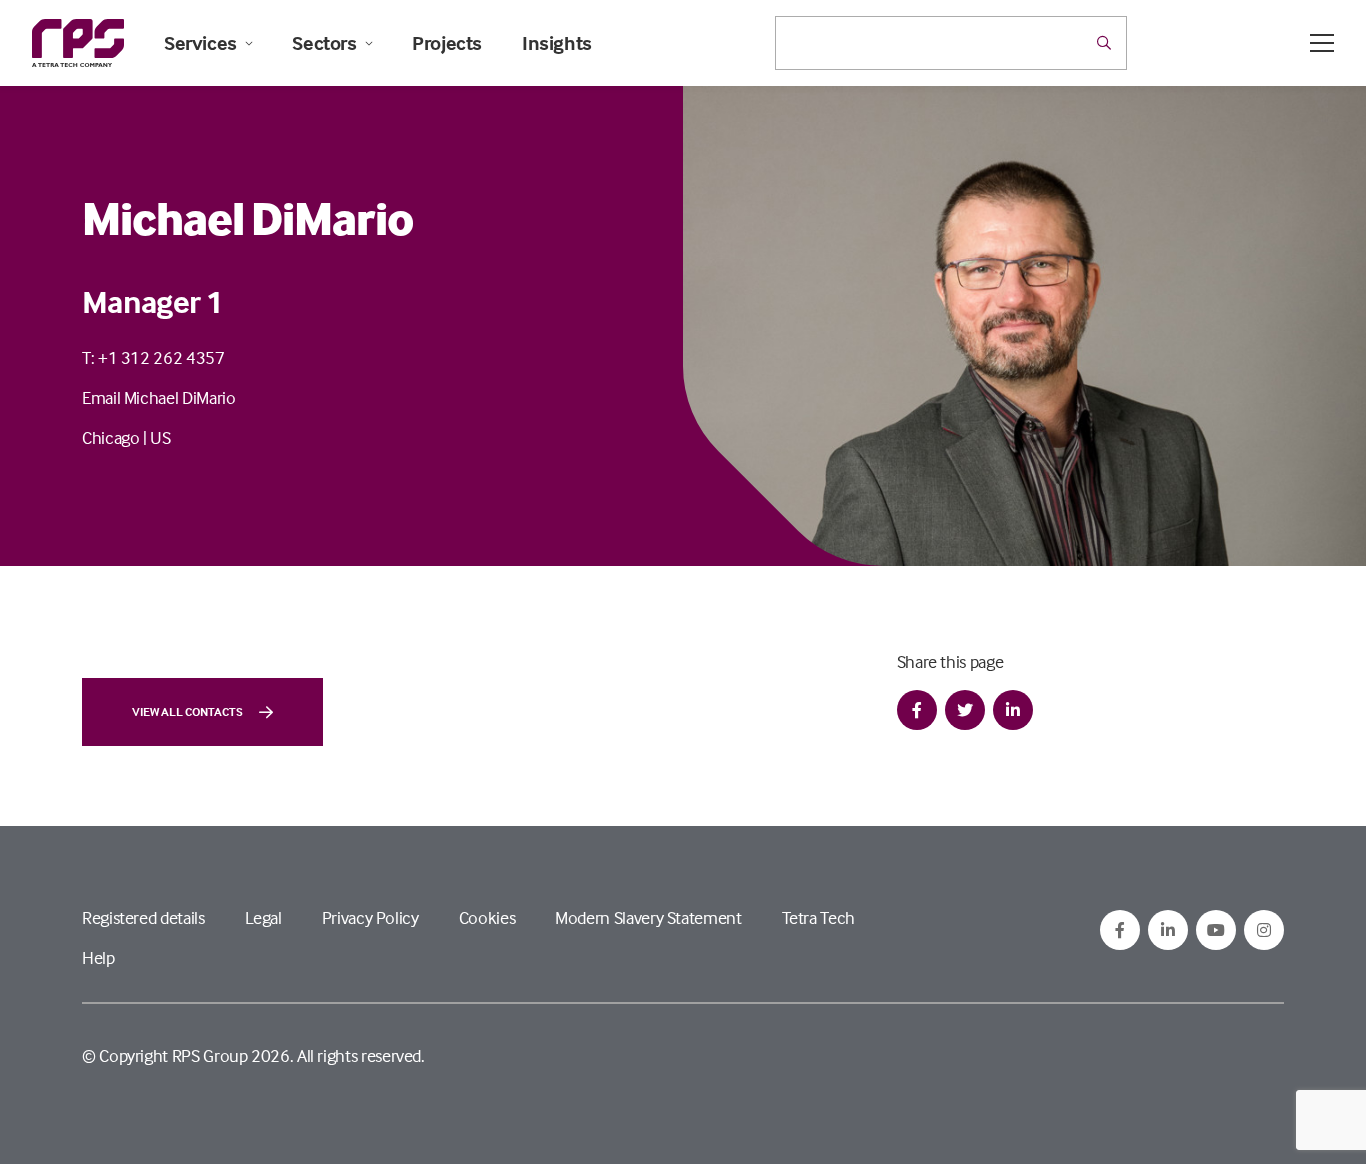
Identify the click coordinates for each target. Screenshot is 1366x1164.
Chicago (110, 437)
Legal (263, 917)
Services (200, 43)
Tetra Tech (818, 917)
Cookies (487, 917)
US (160, 437)
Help (98, 957)
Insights (557, 43)
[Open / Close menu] (1322, 43)
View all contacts (187, 711)
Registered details (143, 917)
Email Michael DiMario (158, 397)
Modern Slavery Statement (648, 917)
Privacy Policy (370, 917)
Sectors (324, 43)
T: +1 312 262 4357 (153, 357)
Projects (447, 43)
